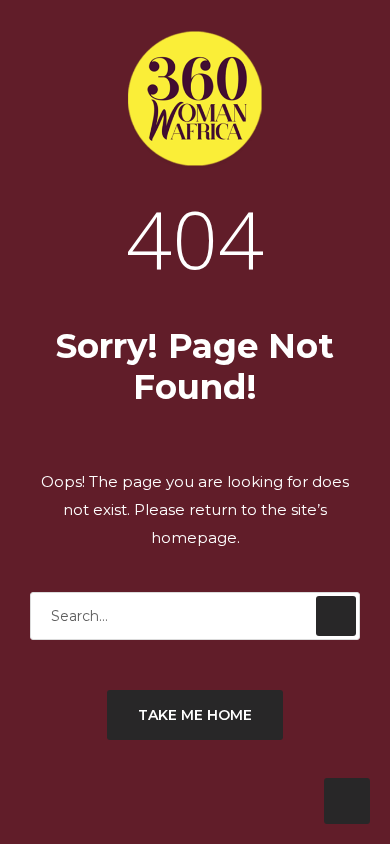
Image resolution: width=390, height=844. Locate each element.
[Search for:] (195, 615)
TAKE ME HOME (195, 715)
